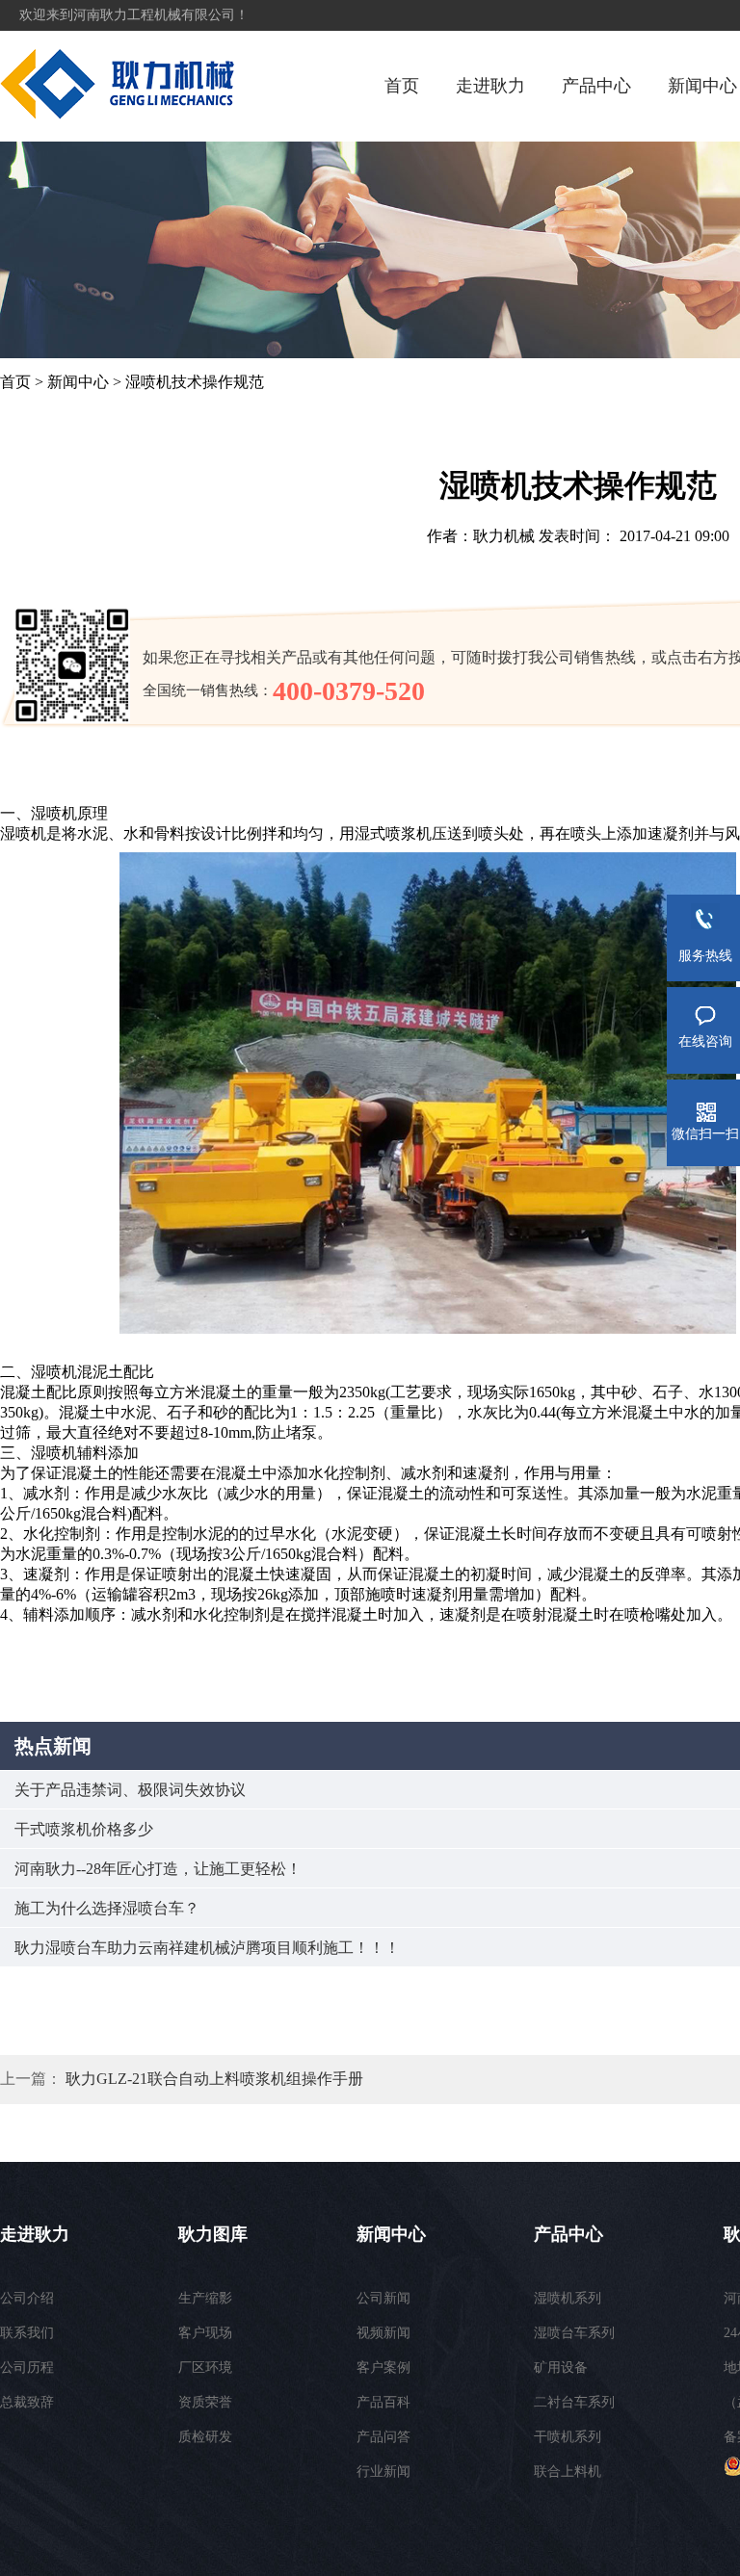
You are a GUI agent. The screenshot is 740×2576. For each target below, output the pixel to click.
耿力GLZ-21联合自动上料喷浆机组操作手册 (214, 2079)
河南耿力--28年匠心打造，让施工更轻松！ (158, 1869)
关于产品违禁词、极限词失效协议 (130, 1790)
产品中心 (596, 86)
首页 (402, 86)
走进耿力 (490, 86)
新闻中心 (702, 86)
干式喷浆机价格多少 (84, 1829)
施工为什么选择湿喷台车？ (107, 1908)
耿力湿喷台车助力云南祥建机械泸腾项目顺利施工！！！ (207, 1948)
